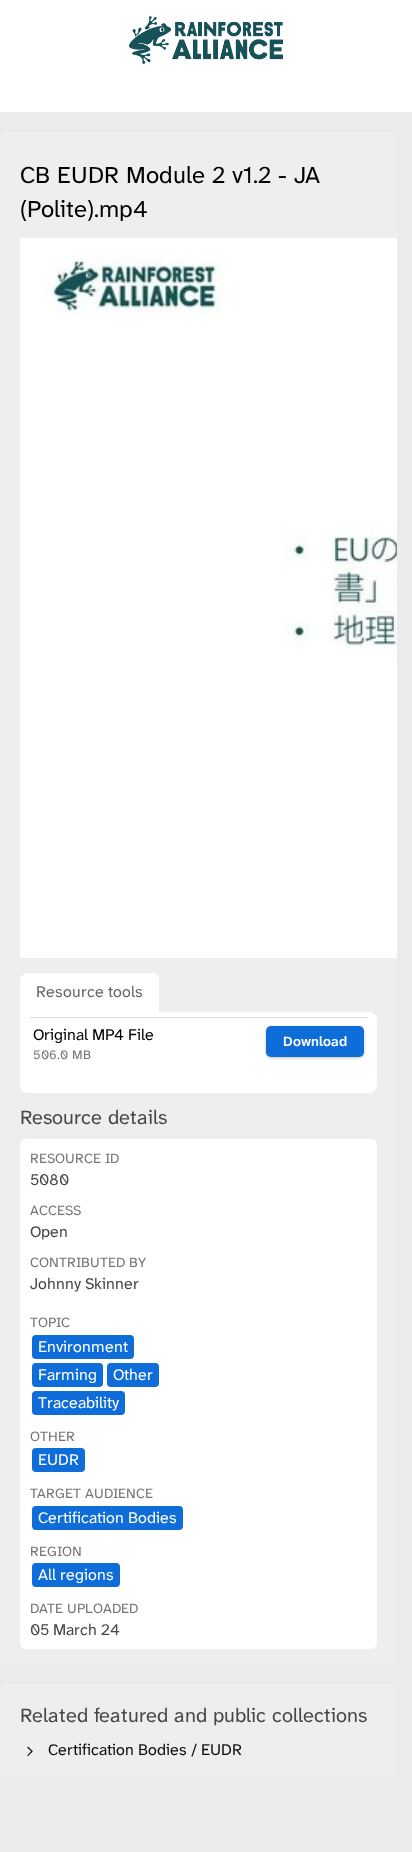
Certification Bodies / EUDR (141, 1749)
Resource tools (89, 991)
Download (315, 1041)
